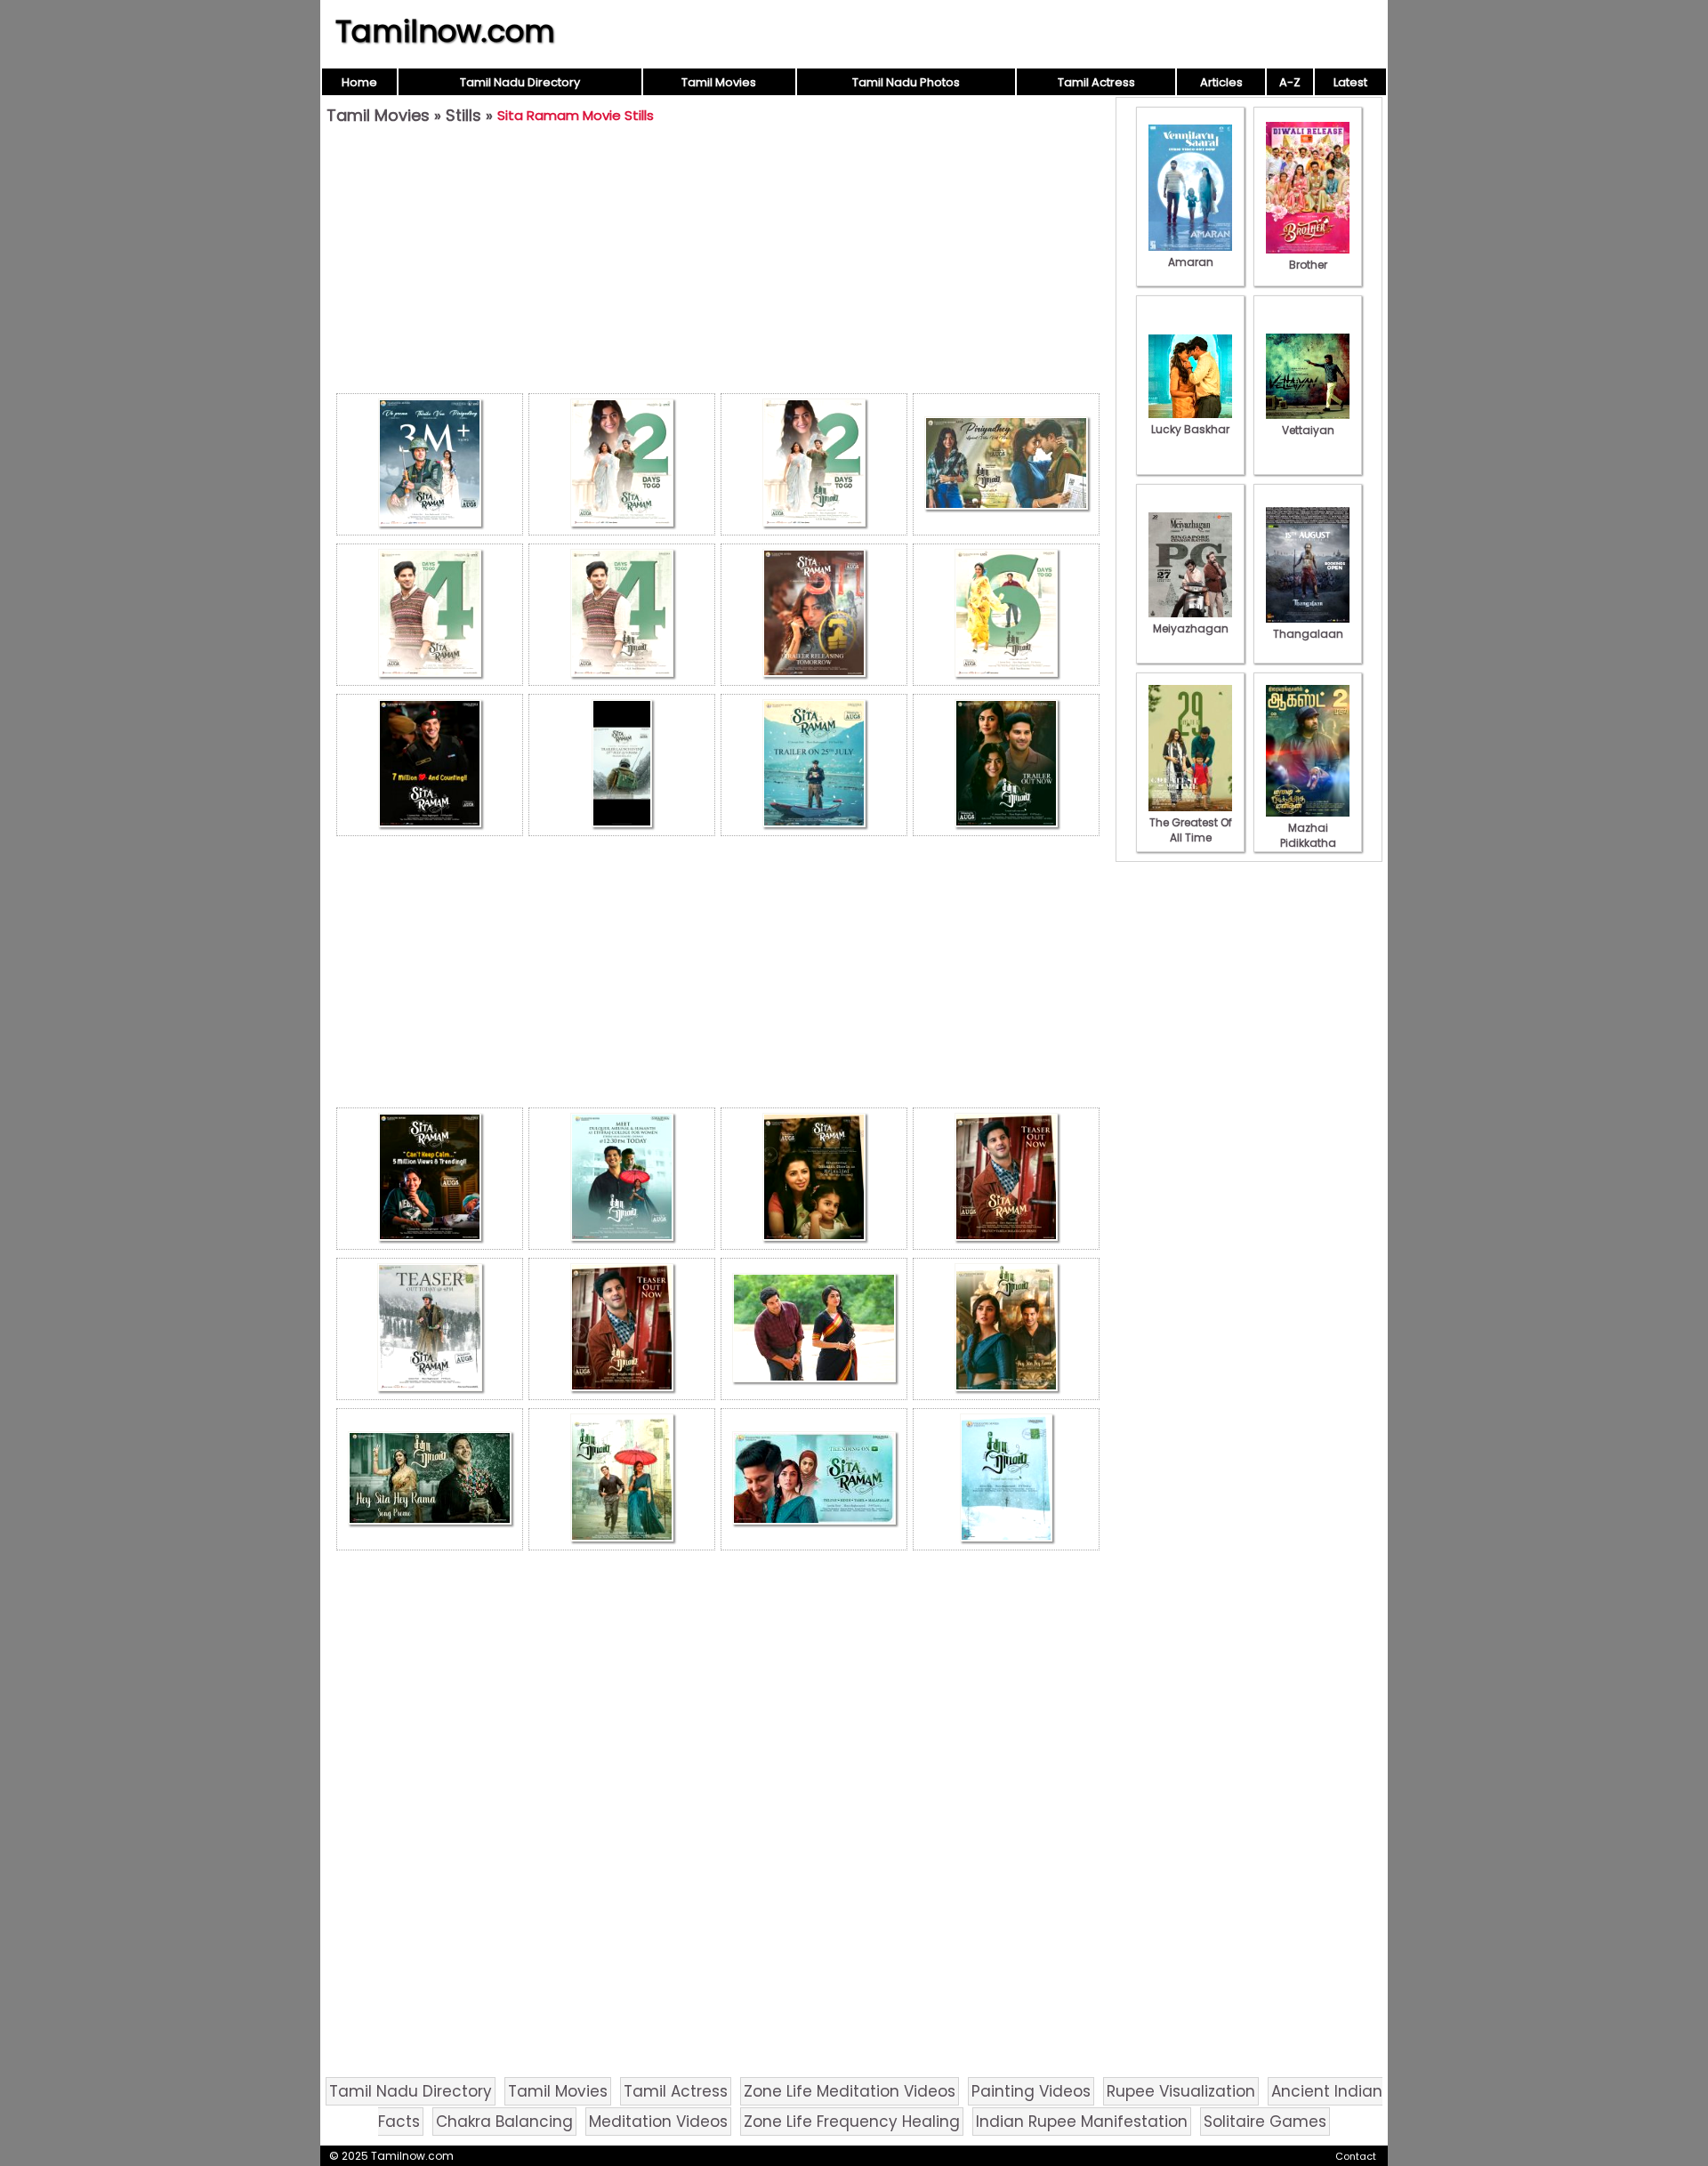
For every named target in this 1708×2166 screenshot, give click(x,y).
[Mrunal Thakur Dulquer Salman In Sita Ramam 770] (1006, 1329)
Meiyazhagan (1191, 628)
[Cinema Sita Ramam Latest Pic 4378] (814, 765)
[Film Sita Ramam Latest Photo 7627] (622, 615)
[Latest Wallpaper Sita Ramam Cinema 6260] (622, 1329)
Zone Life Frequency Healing (852, 2122)
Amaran (1191, 262)
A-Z (1290, 82)
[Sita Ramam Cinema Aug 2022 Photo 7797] (430, 615)
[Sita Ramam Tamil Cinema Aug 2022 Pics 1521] (1006, 464)
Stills (463, 115)
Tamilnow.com (445, 31)
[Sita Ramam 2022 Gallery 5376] (430, 1479)
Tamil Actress (1096, 82)
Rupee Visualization (1181, 2091)
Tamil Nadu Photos (906, 82)
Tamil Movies (719, 82)
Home (359, 82)
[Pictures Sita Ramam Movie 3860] (1006, 1179)
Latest (1350, 82)
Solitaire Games (1265, 2122)
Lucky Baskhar (1190, 429)
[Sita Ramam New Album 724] (1006, 1479)
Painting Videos (1031, 2091)
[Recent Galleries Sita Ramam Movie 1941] (814, 1479)
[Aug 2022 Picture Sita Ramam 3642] (814, 464)
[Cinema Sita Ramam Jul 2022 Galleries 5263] (622, 1179)
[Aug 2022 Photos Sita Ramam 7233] (430, 464)
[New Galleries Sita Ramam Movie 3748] (622, 464)
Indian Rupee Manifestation (1082, 2122)
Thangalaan (1308, 634)
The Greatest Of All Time (1191, 830)
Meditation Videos (658, 2122)
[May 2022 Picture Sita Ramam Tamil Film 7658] (622, 1479)
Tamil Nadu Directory (520, 82)
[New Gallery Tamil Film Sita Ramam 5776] (430, 765)
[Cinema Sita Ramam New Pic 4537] (430, 1329)
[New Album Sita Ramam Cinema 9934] (622, 765)
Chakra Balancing (504, 2122)
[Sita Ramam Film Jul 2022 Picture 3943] (814, 615)
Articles (1221, 82)
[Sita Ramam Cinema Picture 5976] (1006, 615)
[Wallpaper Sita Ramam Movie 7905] (814, 1329)
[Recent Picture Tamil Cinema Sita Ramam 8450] (430, 1179)
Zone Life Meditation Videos (850, 2091)
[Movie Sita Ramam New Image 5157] (1006, 765)
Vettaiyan (1308, 430)
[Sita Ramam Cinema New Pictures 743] (814, 1179)
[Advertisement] (718, 263)
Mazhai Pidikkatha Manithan (1308, 843)
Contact (1356, 2156)
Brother (1308, 265)
